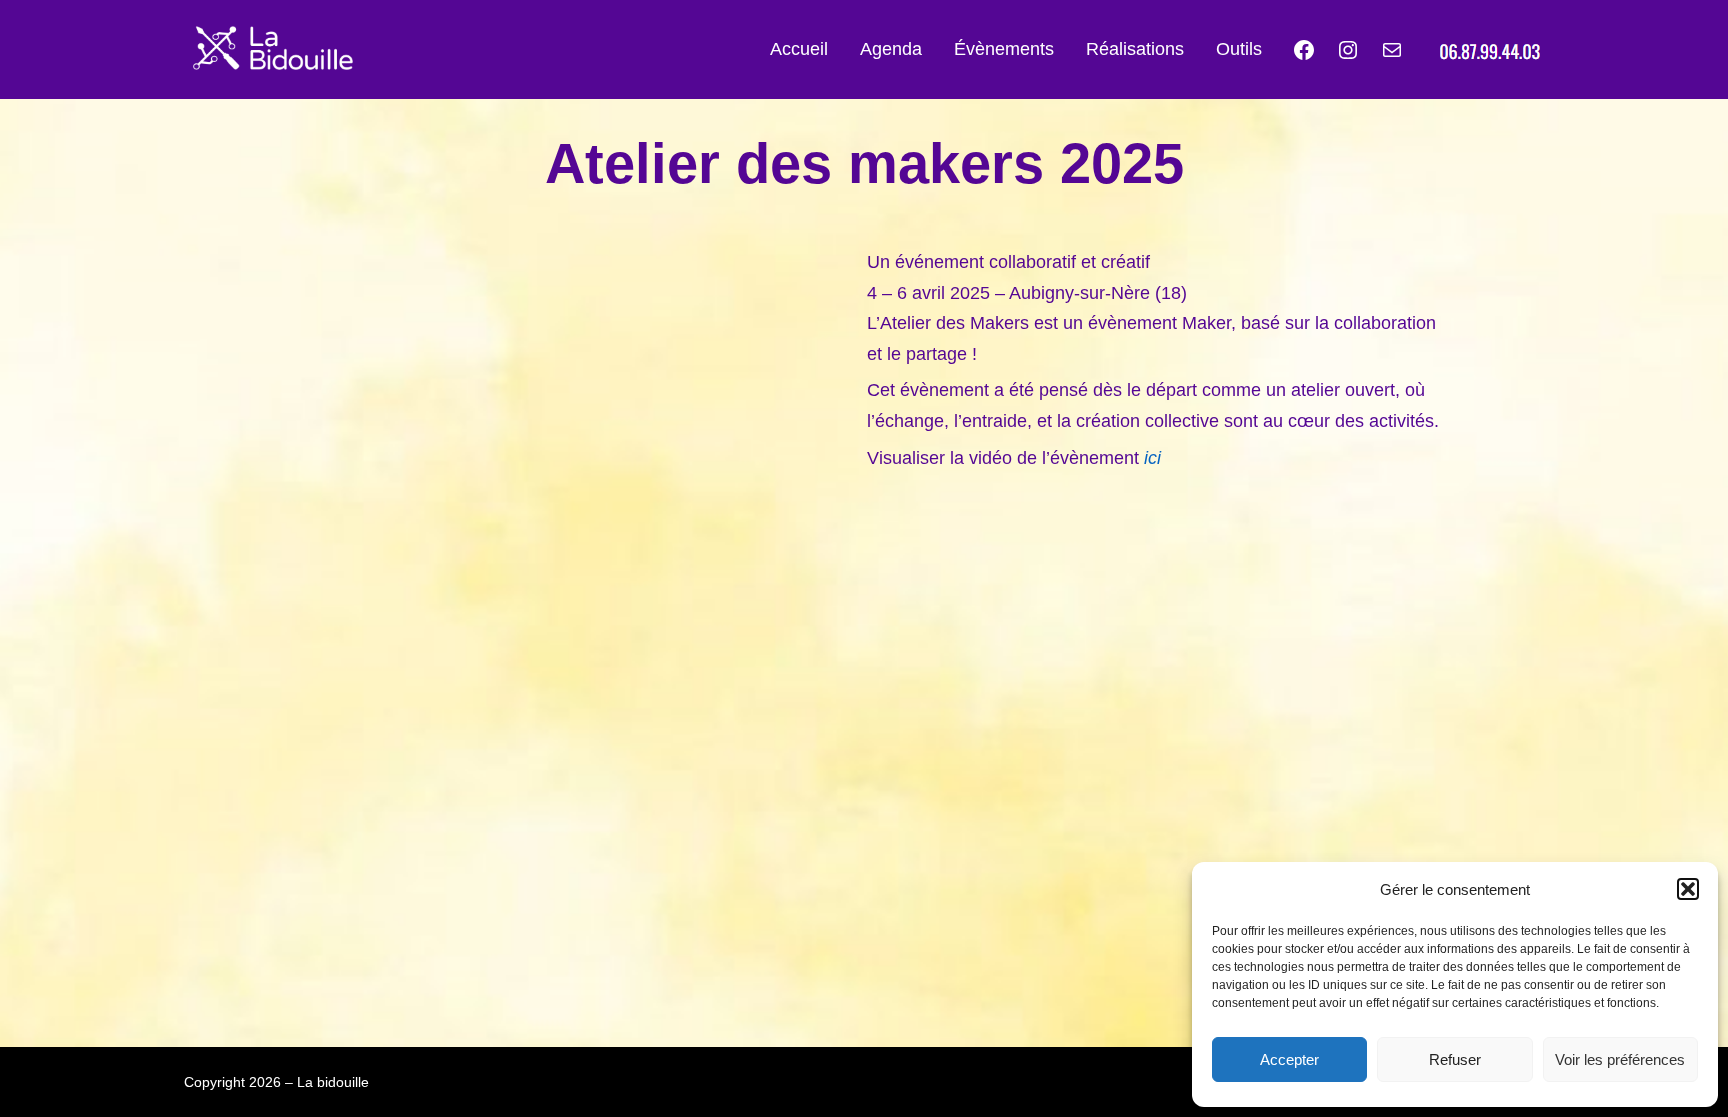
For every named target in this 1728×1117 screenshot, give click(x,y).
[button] (1688, 889)
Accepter (1289, 1059)
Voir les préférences (1620, 1059)
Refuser (1455, 1059)
